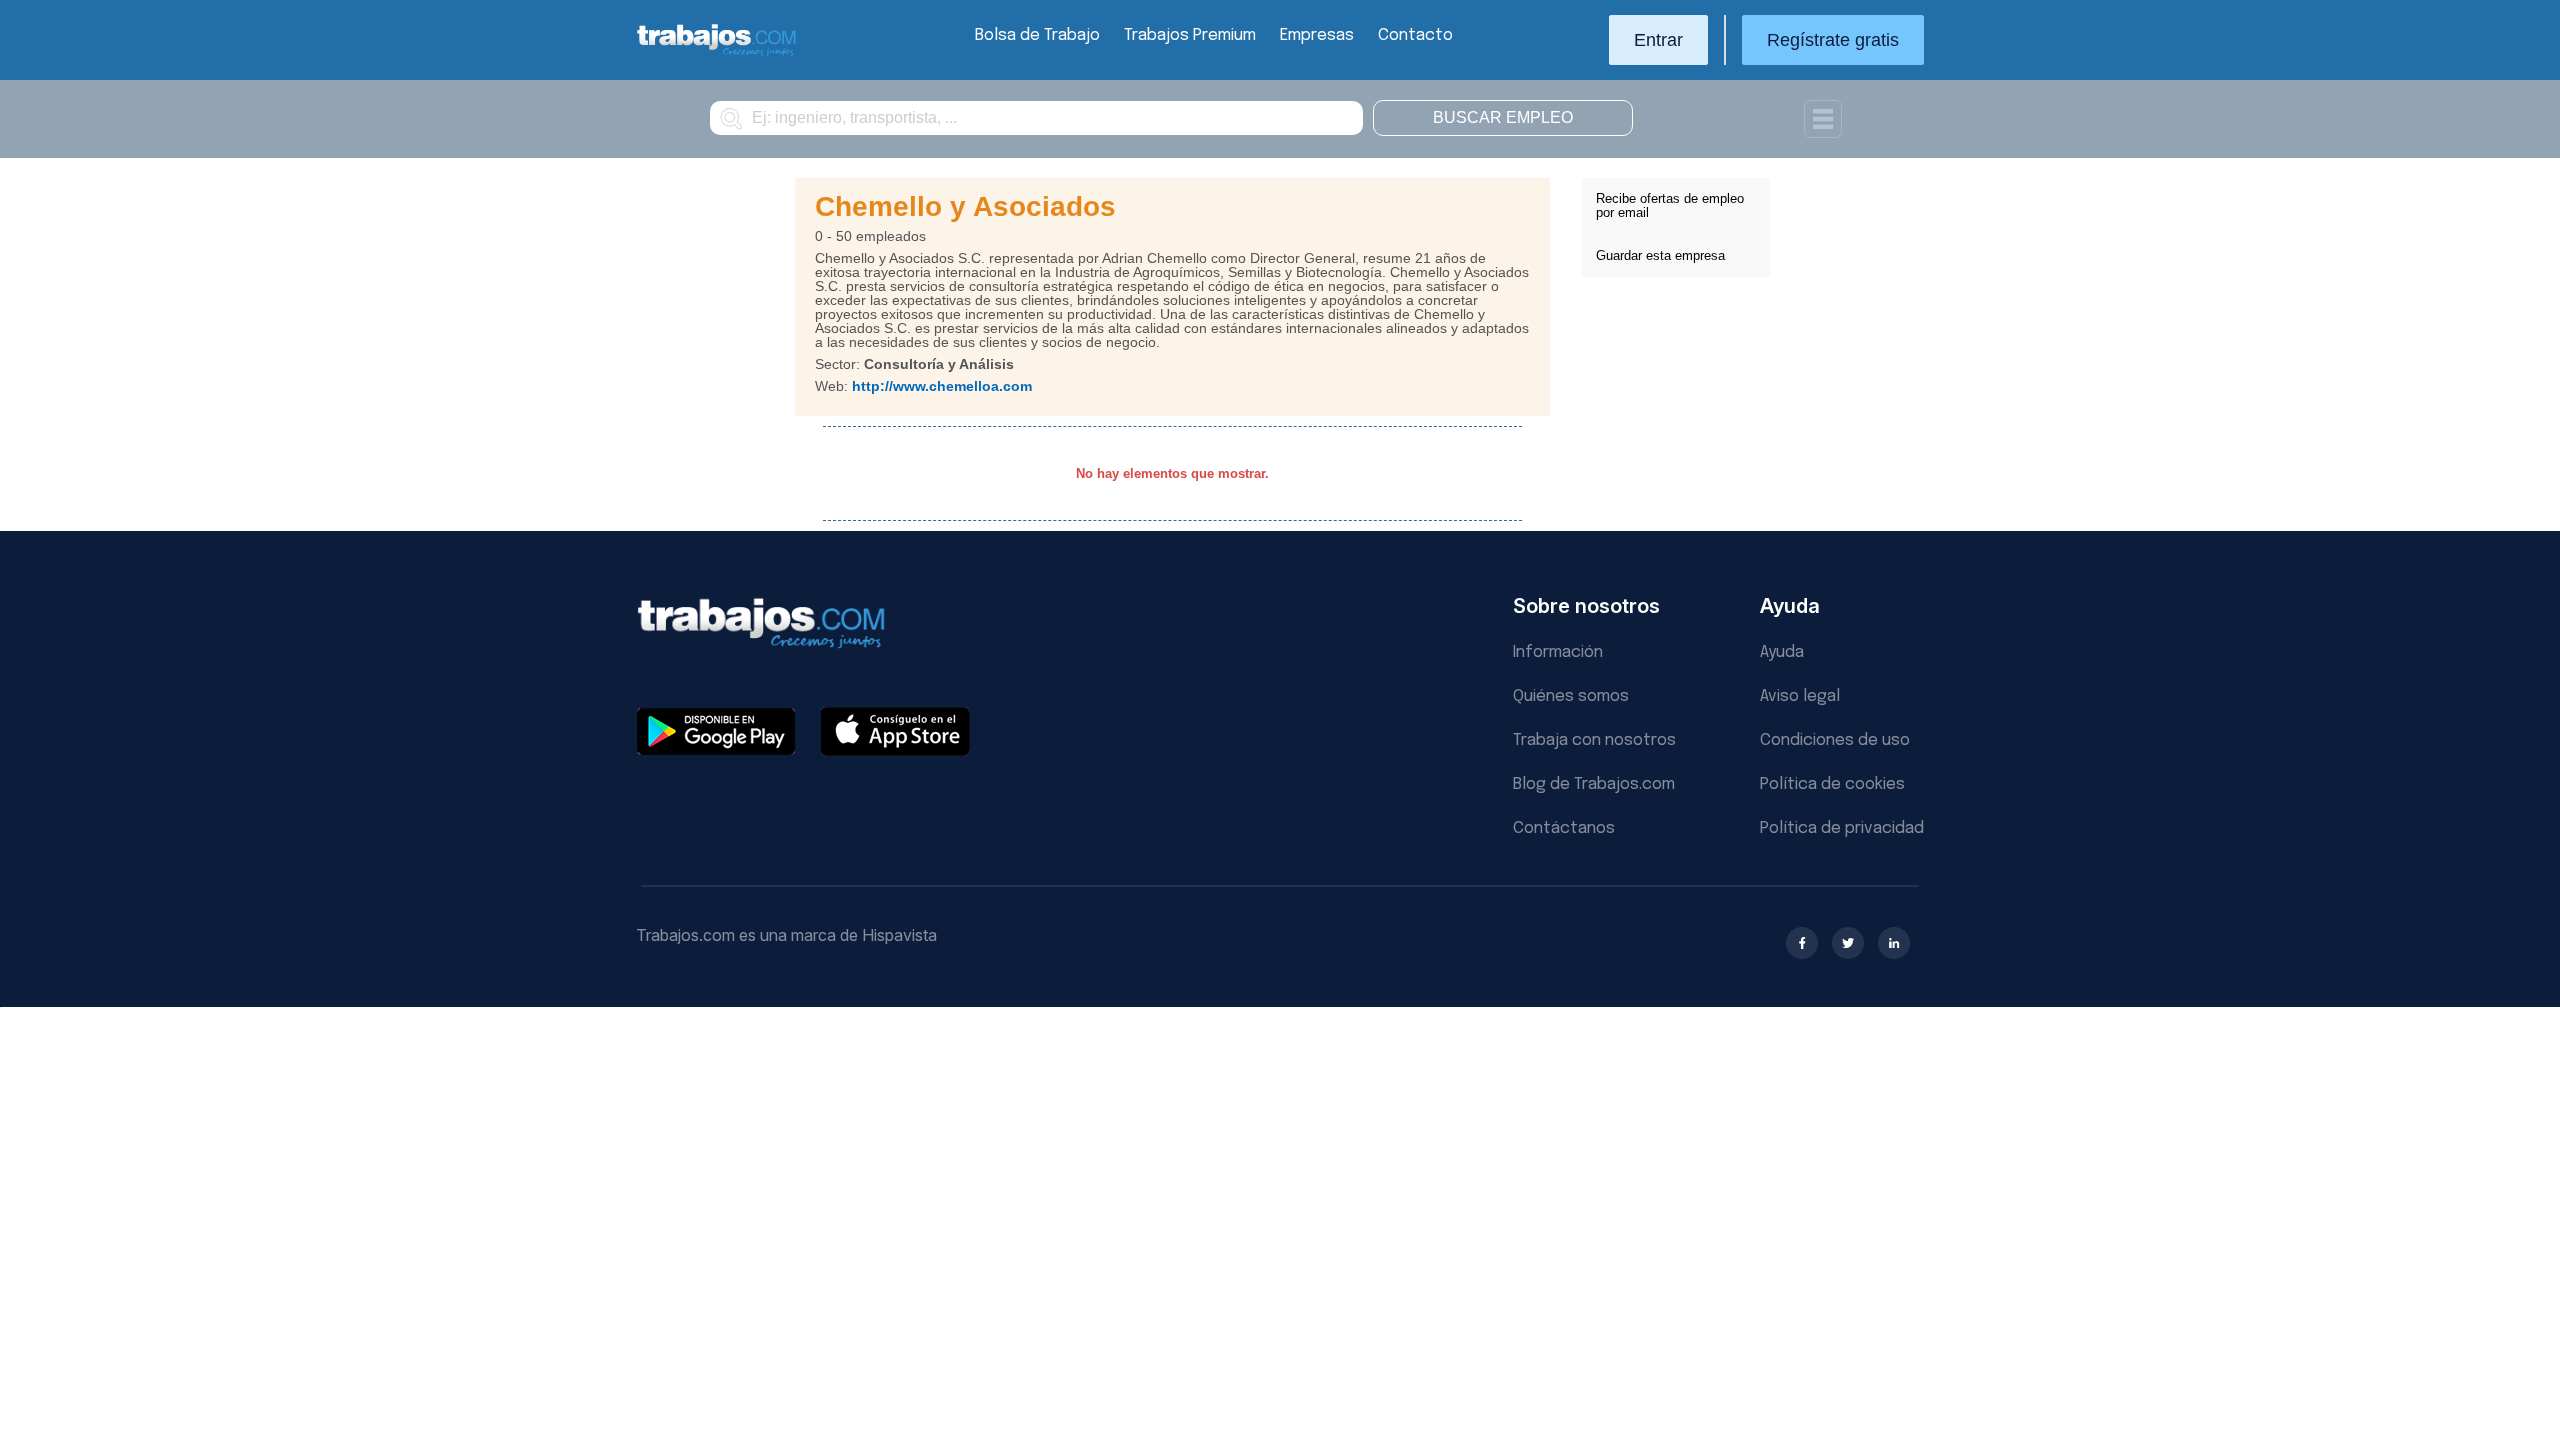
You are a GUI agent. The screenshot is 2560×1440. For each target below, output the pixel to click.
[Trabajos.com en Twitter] (1848, 943)
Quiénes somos (1571, 696)
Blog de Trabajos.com (1594, 784)
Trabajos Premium (1190, 35)
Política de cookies (1832, 784)
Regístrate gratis (1833, 40)
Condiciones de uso (1835, 740)
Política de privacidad (1842, 828)
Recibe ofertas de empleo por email (1670, 205)
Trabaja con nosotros (1594, 740)
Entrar (1658, 40)
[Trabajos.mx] (717, 53)
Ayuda (1782, 652)
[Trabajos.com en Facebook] (1802, 943)
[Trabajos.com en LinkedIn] (1894, 943)
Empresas (1317, 35)
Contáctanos (1564, 828)
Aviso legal (1800, 696)
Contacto (1415, 35)
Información (1558, 652)
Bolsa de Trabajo (1037, 35)
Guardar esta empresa (1660, 255)
